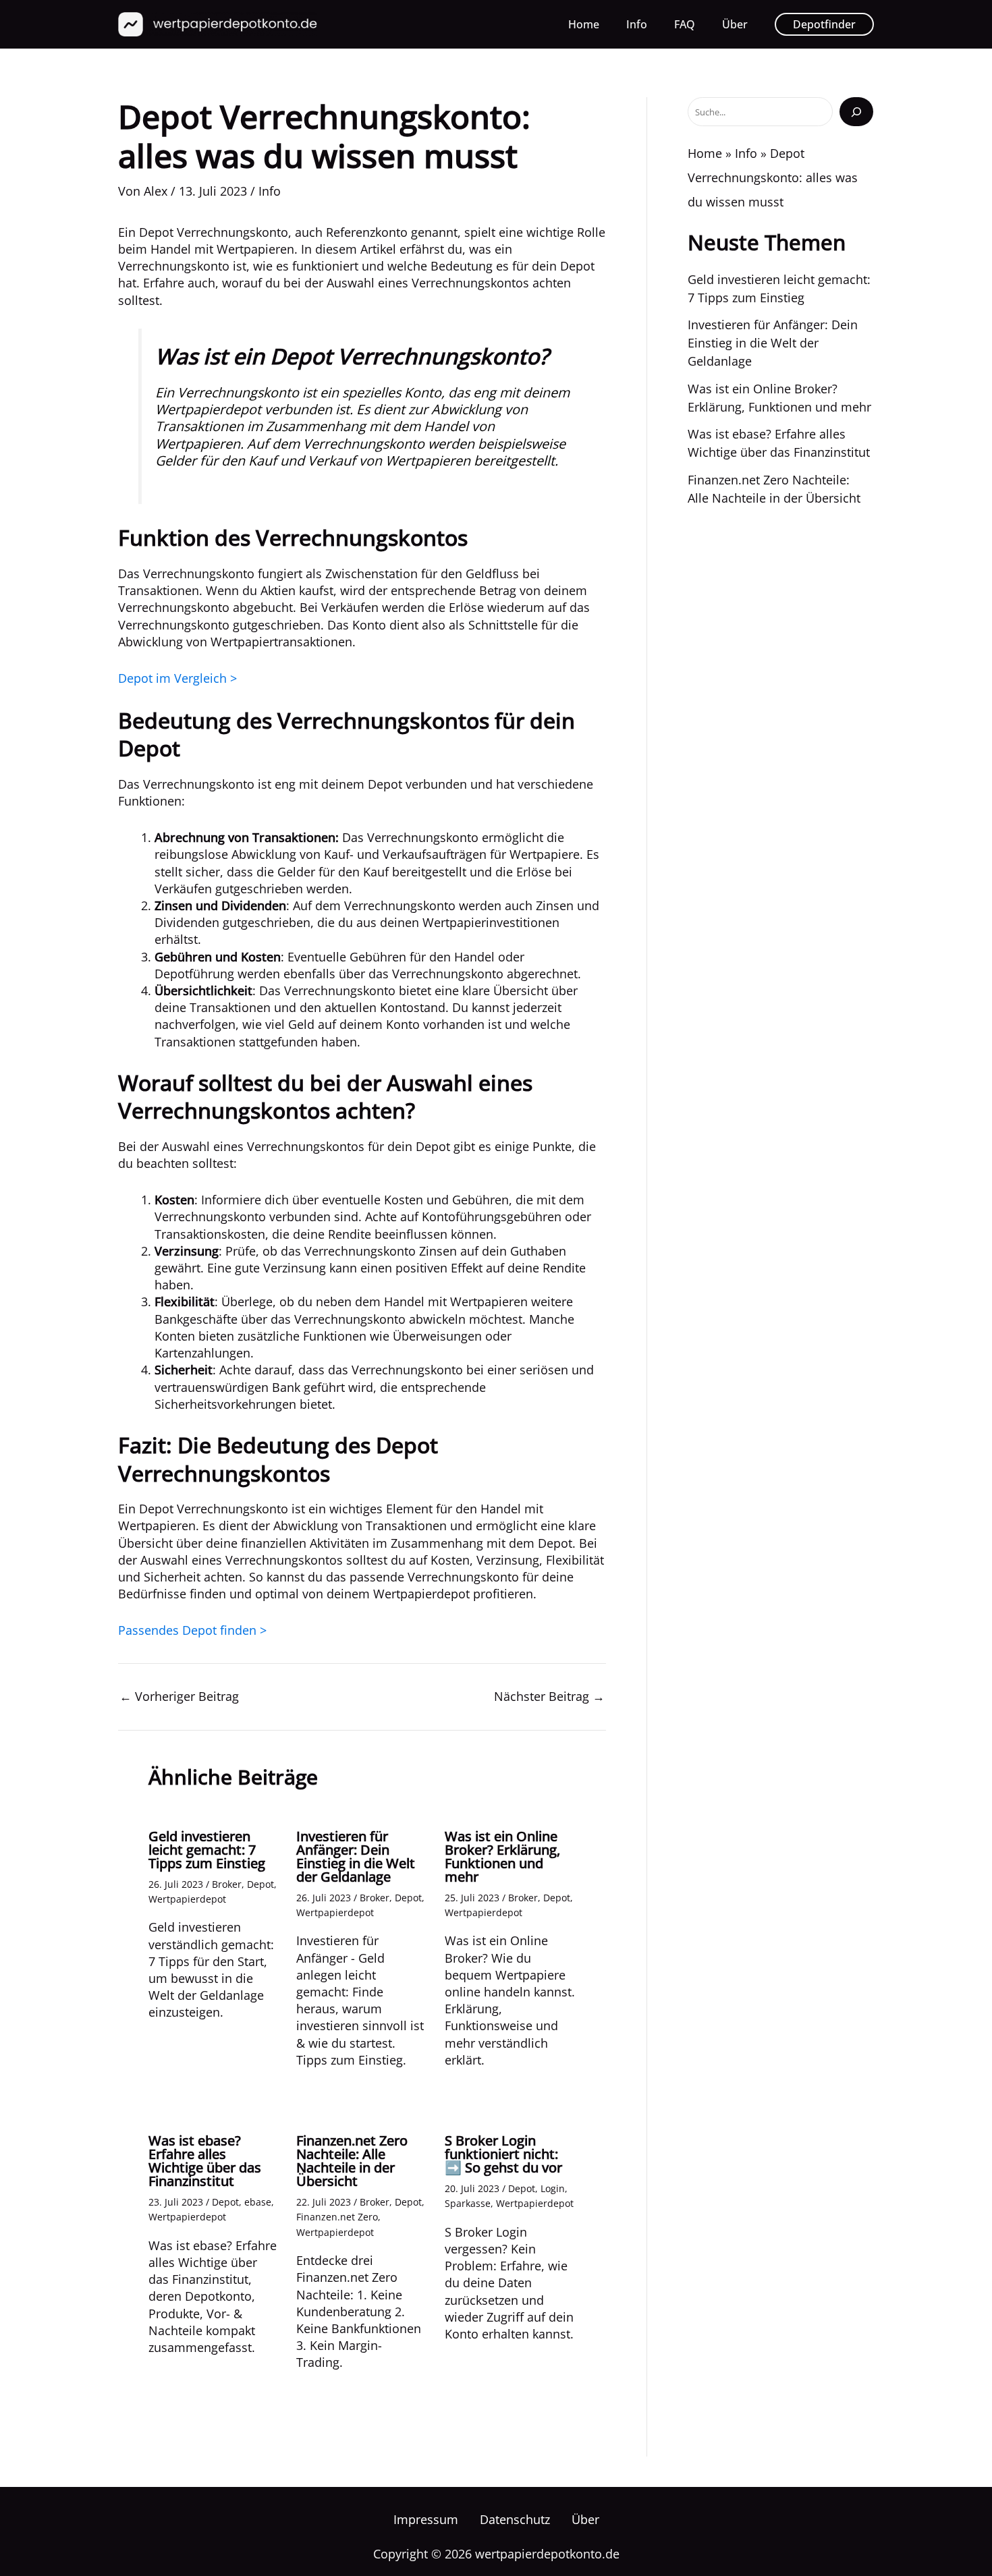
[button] (824, 24)
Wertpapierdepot (187, 1899)
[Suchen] (856, 111)
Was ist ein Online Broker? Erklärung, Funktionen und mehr (502, 1856)
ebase (258, 2202)
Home (584, 24)
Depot (260, 1884)
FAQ (685, 24)
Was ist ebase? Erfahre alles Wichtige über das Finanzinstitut (205, 2161)
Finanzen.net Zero (337, 2217)
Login (553, 2188)
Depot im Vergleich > (177, 678)
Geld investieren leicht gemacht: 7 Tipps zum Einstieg (207, 1850)
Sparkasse (468, 2203)
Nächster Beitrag (549, 1696)
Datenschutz (515, 2519)
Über (735, 24)
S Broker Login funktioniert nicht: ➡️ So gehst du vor (503, 2154)
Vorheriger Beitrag (179, 1696)
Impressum (426, 2519)
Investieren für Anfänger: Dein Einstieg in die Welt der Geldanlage (356, 1856)
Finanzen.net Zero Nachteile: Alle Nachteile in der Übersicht (352, 2161)
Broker (227, 1884)
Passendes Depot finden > (192, 1630)
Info (637, 24)
